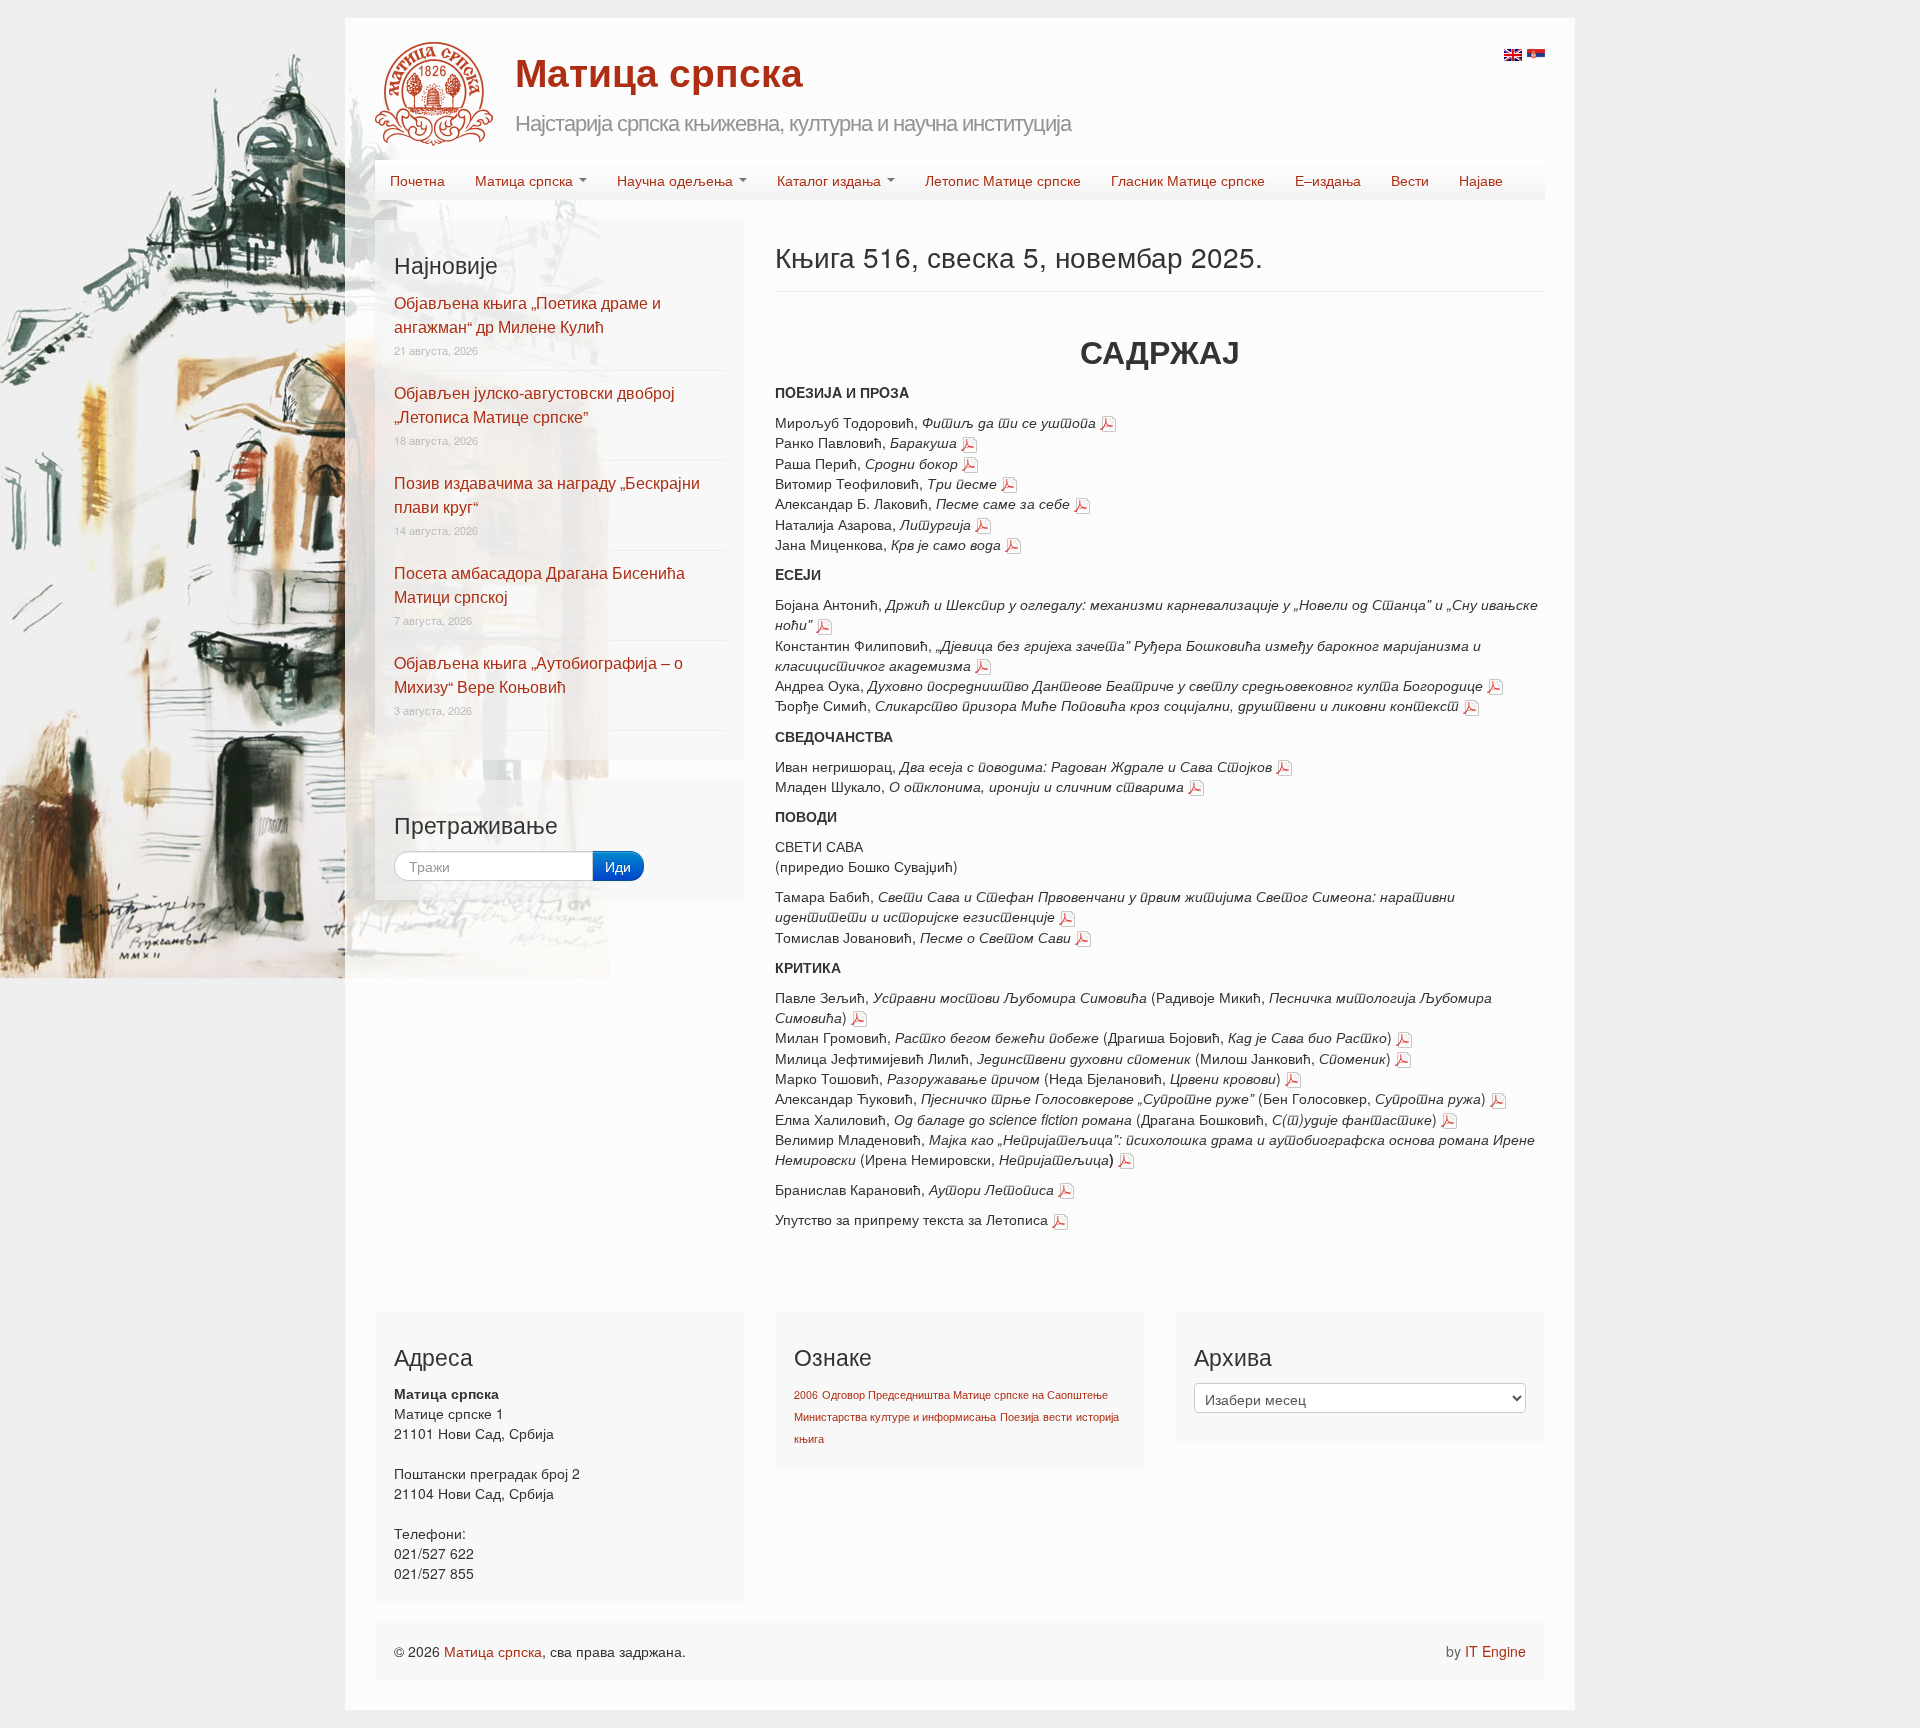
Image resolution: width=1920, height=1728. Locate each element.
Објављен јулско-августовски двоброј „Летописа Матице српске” (534, 404)
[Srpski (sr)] (1536, 53)
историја (1097, 1416)
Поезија (1019, 1416)
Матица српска (526, 180)
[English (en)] (1513, 53)
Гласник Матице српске (1188, 180)
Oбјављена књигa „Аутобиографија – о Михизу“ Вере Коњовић (538, 674)
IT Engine (1495, 1651)
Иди (618, 866)
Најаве (1481, 180)
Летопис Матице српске (1003, 180)
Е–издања (1328, 180)
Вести (1410, 180)
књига (809, 1438)
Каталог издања (831, 180)
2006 (806, 1394)
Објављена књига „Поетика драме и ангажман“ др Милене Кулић (527, 314)
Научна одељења (677, 180)
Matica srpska (434, 94)
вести (1057, 1416)
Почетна (417, 180)
